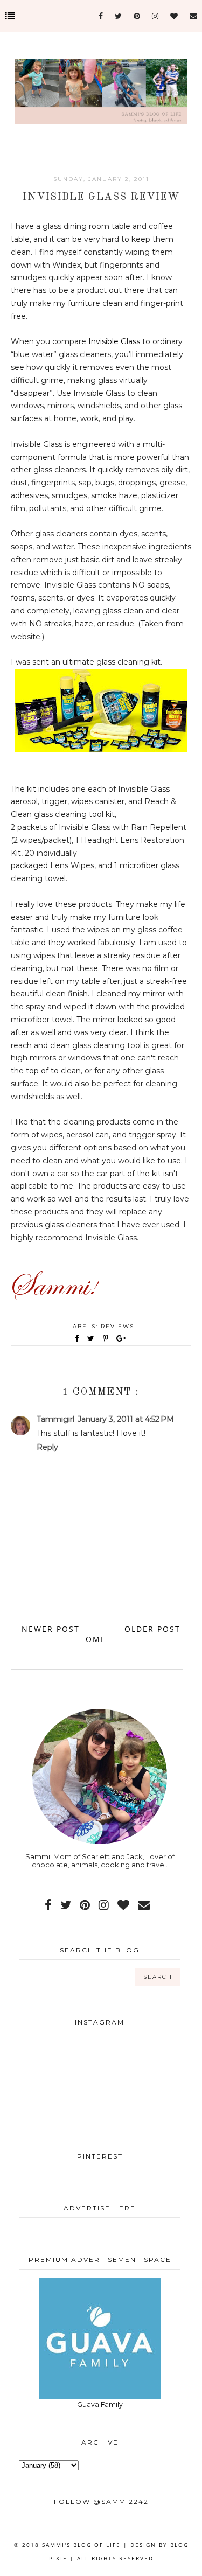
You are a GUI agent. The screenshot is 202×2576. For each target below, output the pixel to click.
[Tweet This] (93, 1338)
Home (98, 1634)
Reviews (117, 1326)
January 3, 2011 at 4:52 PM (126, 1419)
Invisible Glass (114, 341)
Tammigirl (55, 1419)
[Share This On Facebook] (78, 1338)
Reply (47, 1447)
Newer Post (51, 1629)
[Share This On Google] (122, 1338)
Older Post (152, 1629)
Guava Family (100, 2404)
